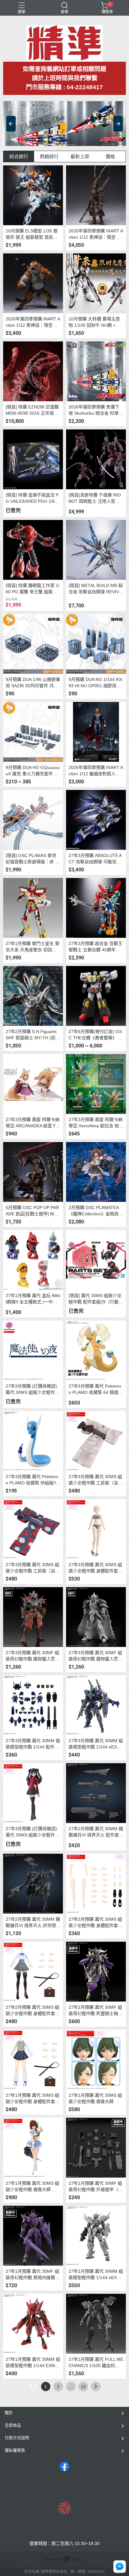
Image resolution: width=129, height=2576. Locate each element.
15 (83, 2386)
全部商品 (13, 2425)
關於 (9, 2413)
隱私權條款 (15, 2450)
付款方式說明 (17, 2438)
